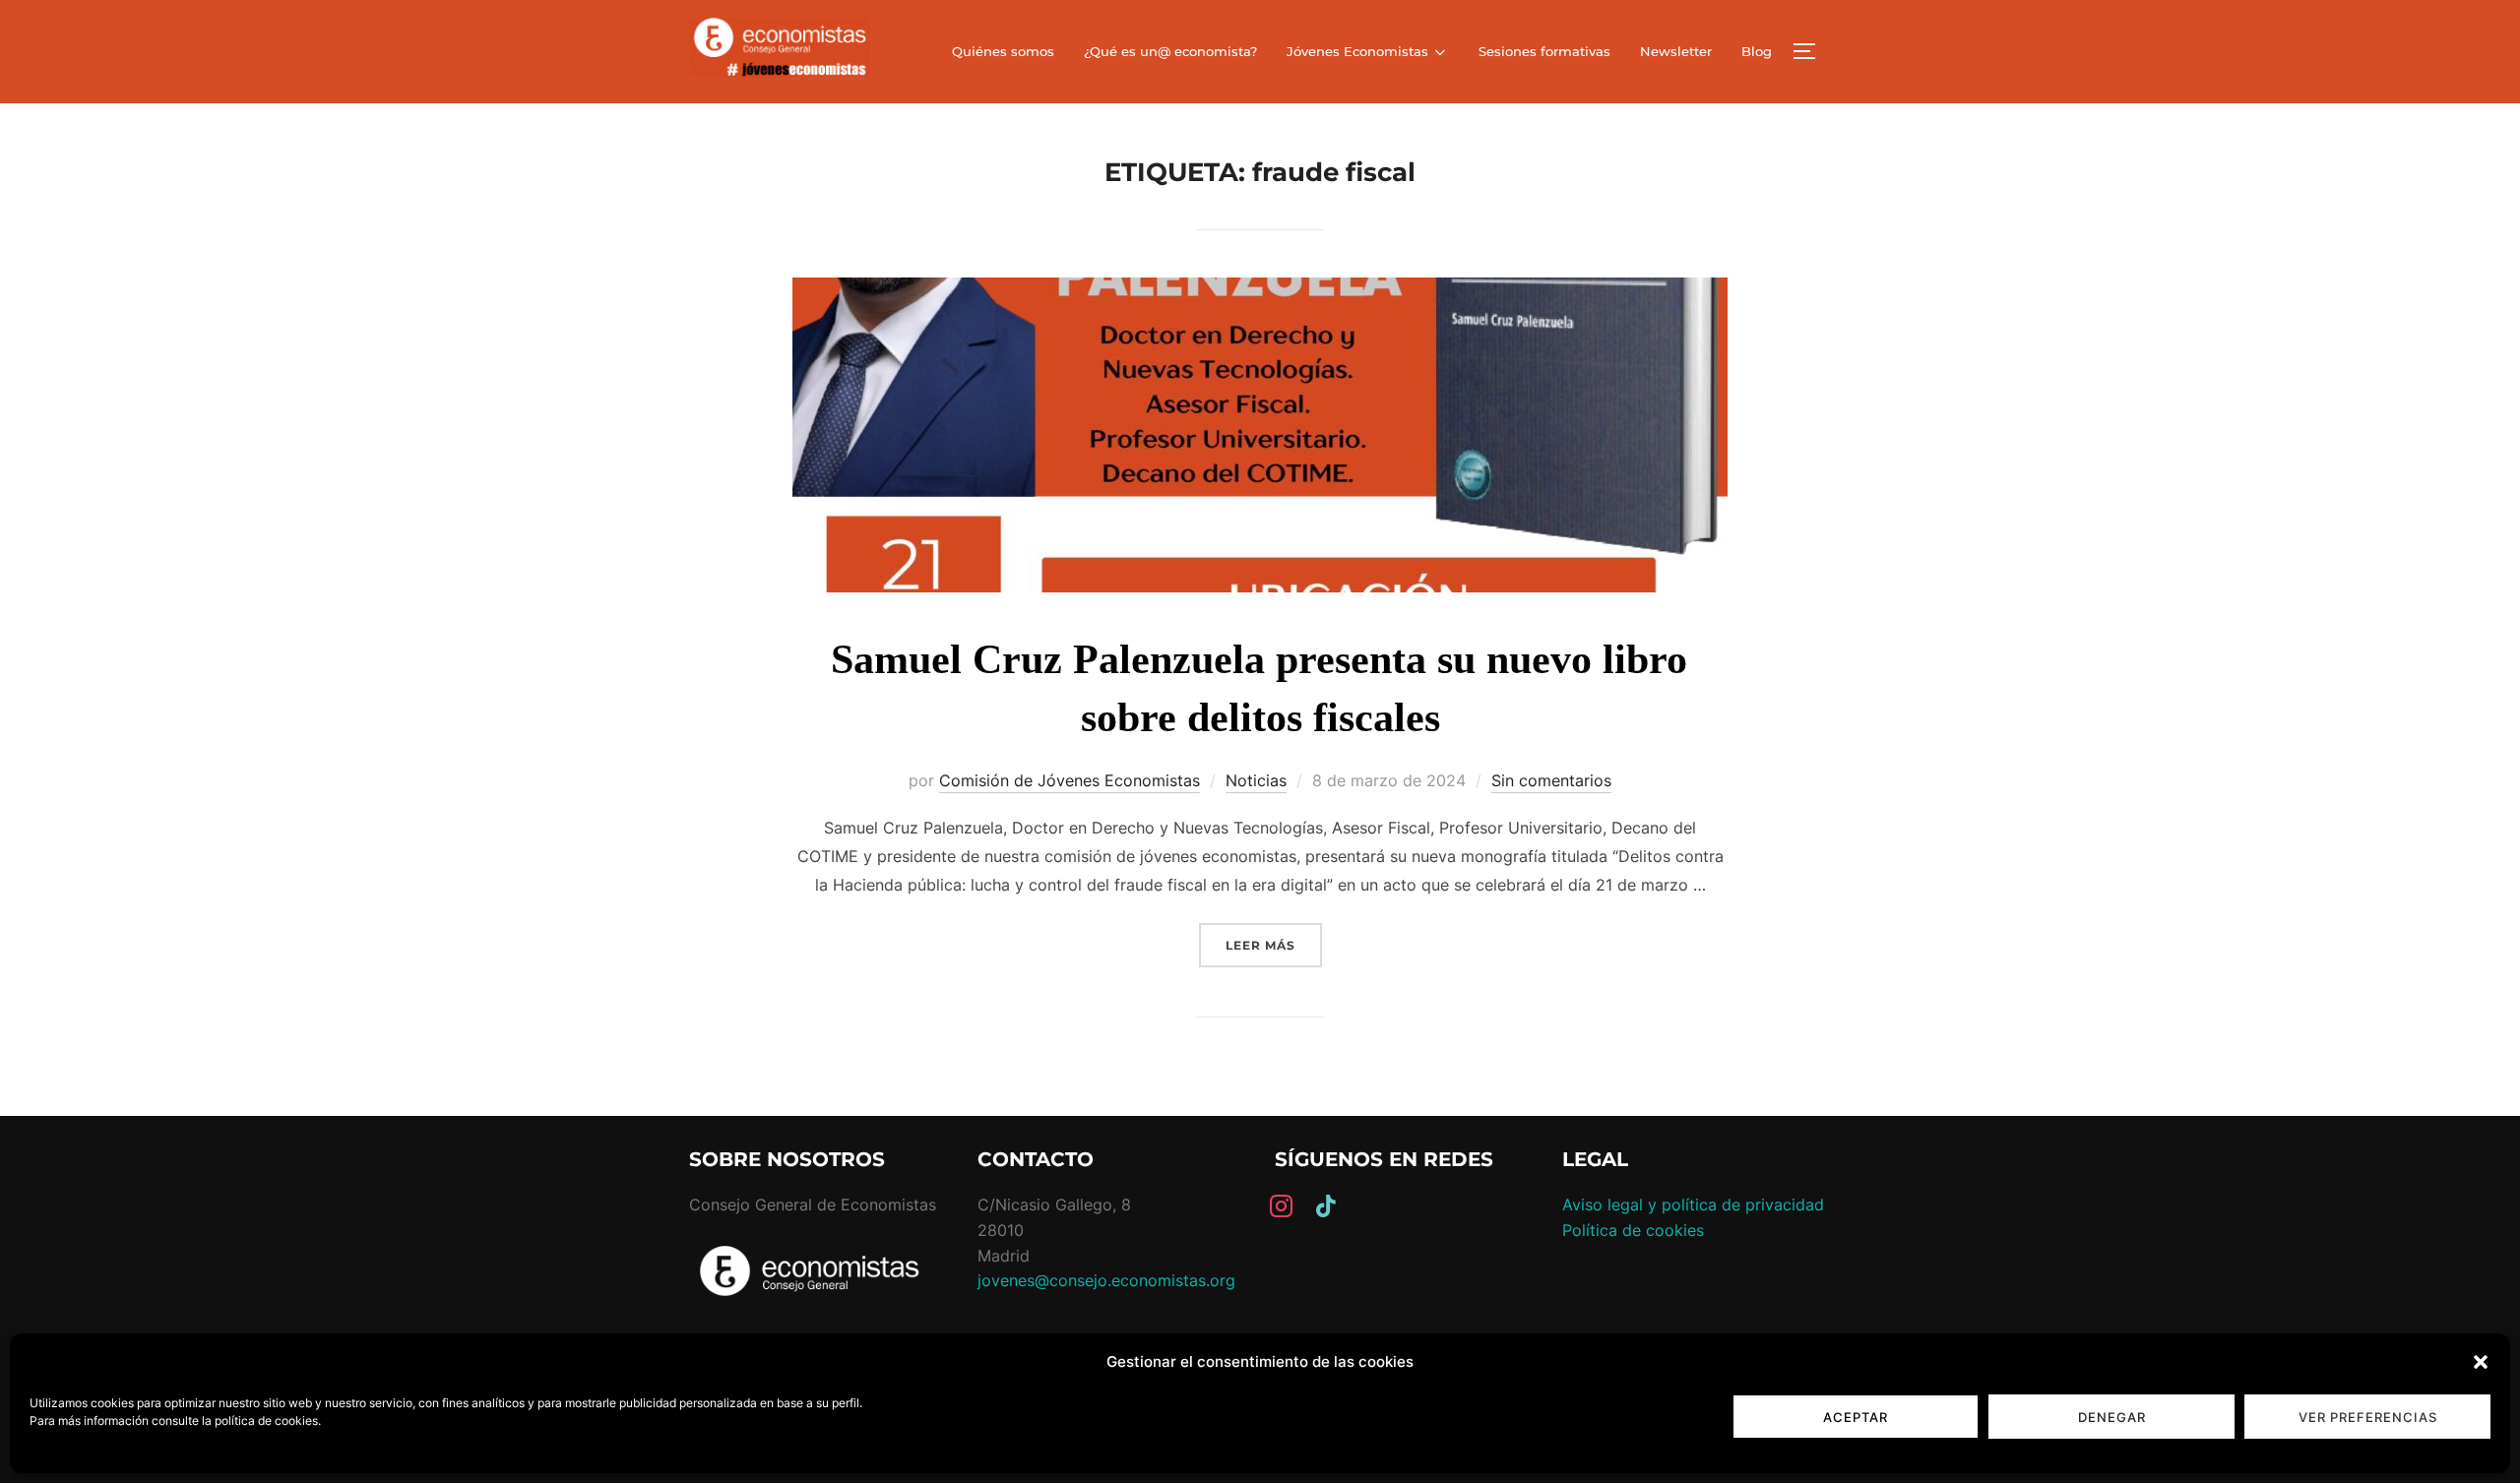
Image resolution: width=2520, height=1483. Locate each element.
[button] (2481, 1362)
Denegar (2112, 1417)
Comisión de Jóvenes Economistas (1070, 780)
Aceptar (1856, 1417)
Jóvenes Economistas (1357, 51)
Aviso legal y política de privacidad (1693, 1205)
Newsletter (1676, 51)
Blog (1757, 51)
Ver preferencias (2368, 1417)
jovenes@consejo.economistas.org (1106, 1280)
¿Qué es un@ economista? (1170, 51)
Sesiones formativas (1544, 51)
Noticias (1256, 780)
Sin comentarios (1551, 780)
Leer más (1274, 945)
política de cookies (266, 1421)
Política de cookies (1633, 1230)
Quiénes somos (1003, 51)
